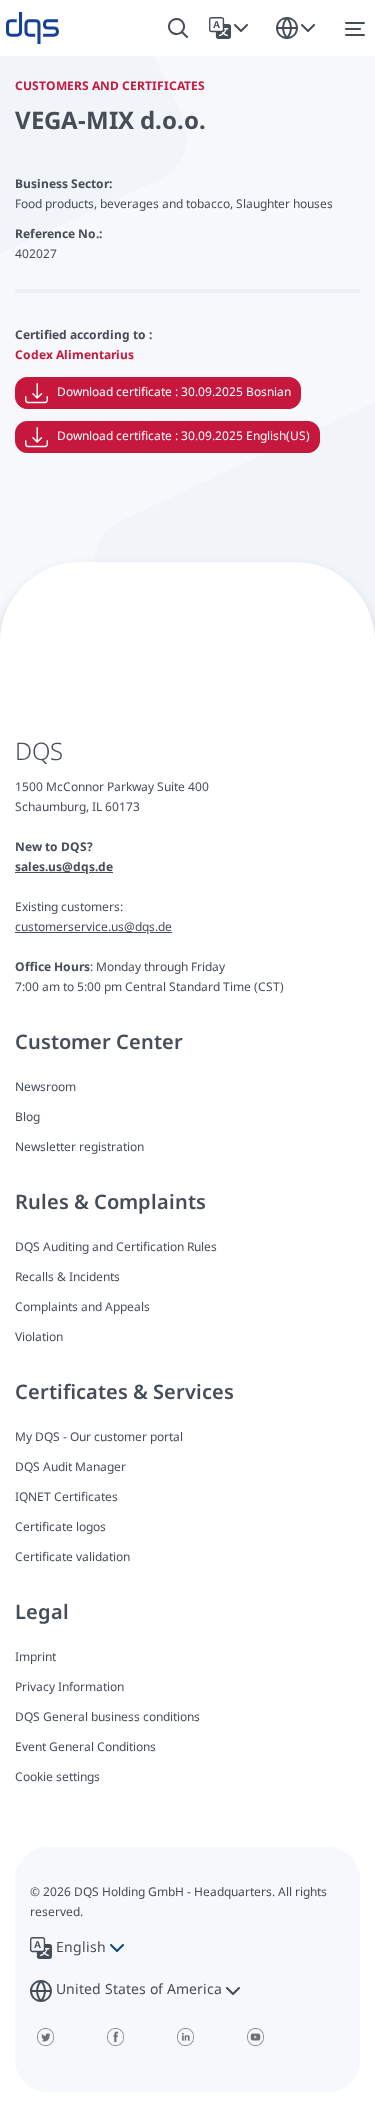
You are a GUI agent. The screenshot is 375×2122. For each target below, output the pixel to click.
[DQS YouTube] (255, 2037)
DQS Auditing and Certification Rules (116, 1246)
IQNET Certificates (66, 1496)
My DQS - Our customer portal (99, 1436)
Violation (39, 1336)
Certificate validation (72, 1556)
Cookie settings (57, 1777)
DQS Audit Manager (70, 1466)
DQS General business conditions (107, 1716)
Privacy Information (69, 1686)
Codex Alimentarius (74, 354)
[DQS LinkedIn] (185, 2037)
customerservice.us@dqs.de (93, 926)
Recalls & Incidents (67, 1276)
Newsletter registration (79, 1146)
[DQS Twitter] (45, 2037)
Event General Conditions (85, 1746)
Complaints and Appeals (82, 1306)
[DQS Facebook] (115, 2037)
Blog (27, 1116)
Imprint (35, 1656)
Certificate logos (60, 1526)
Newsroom (45, 1086)
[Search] (178, 28)
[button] (232, 28)
